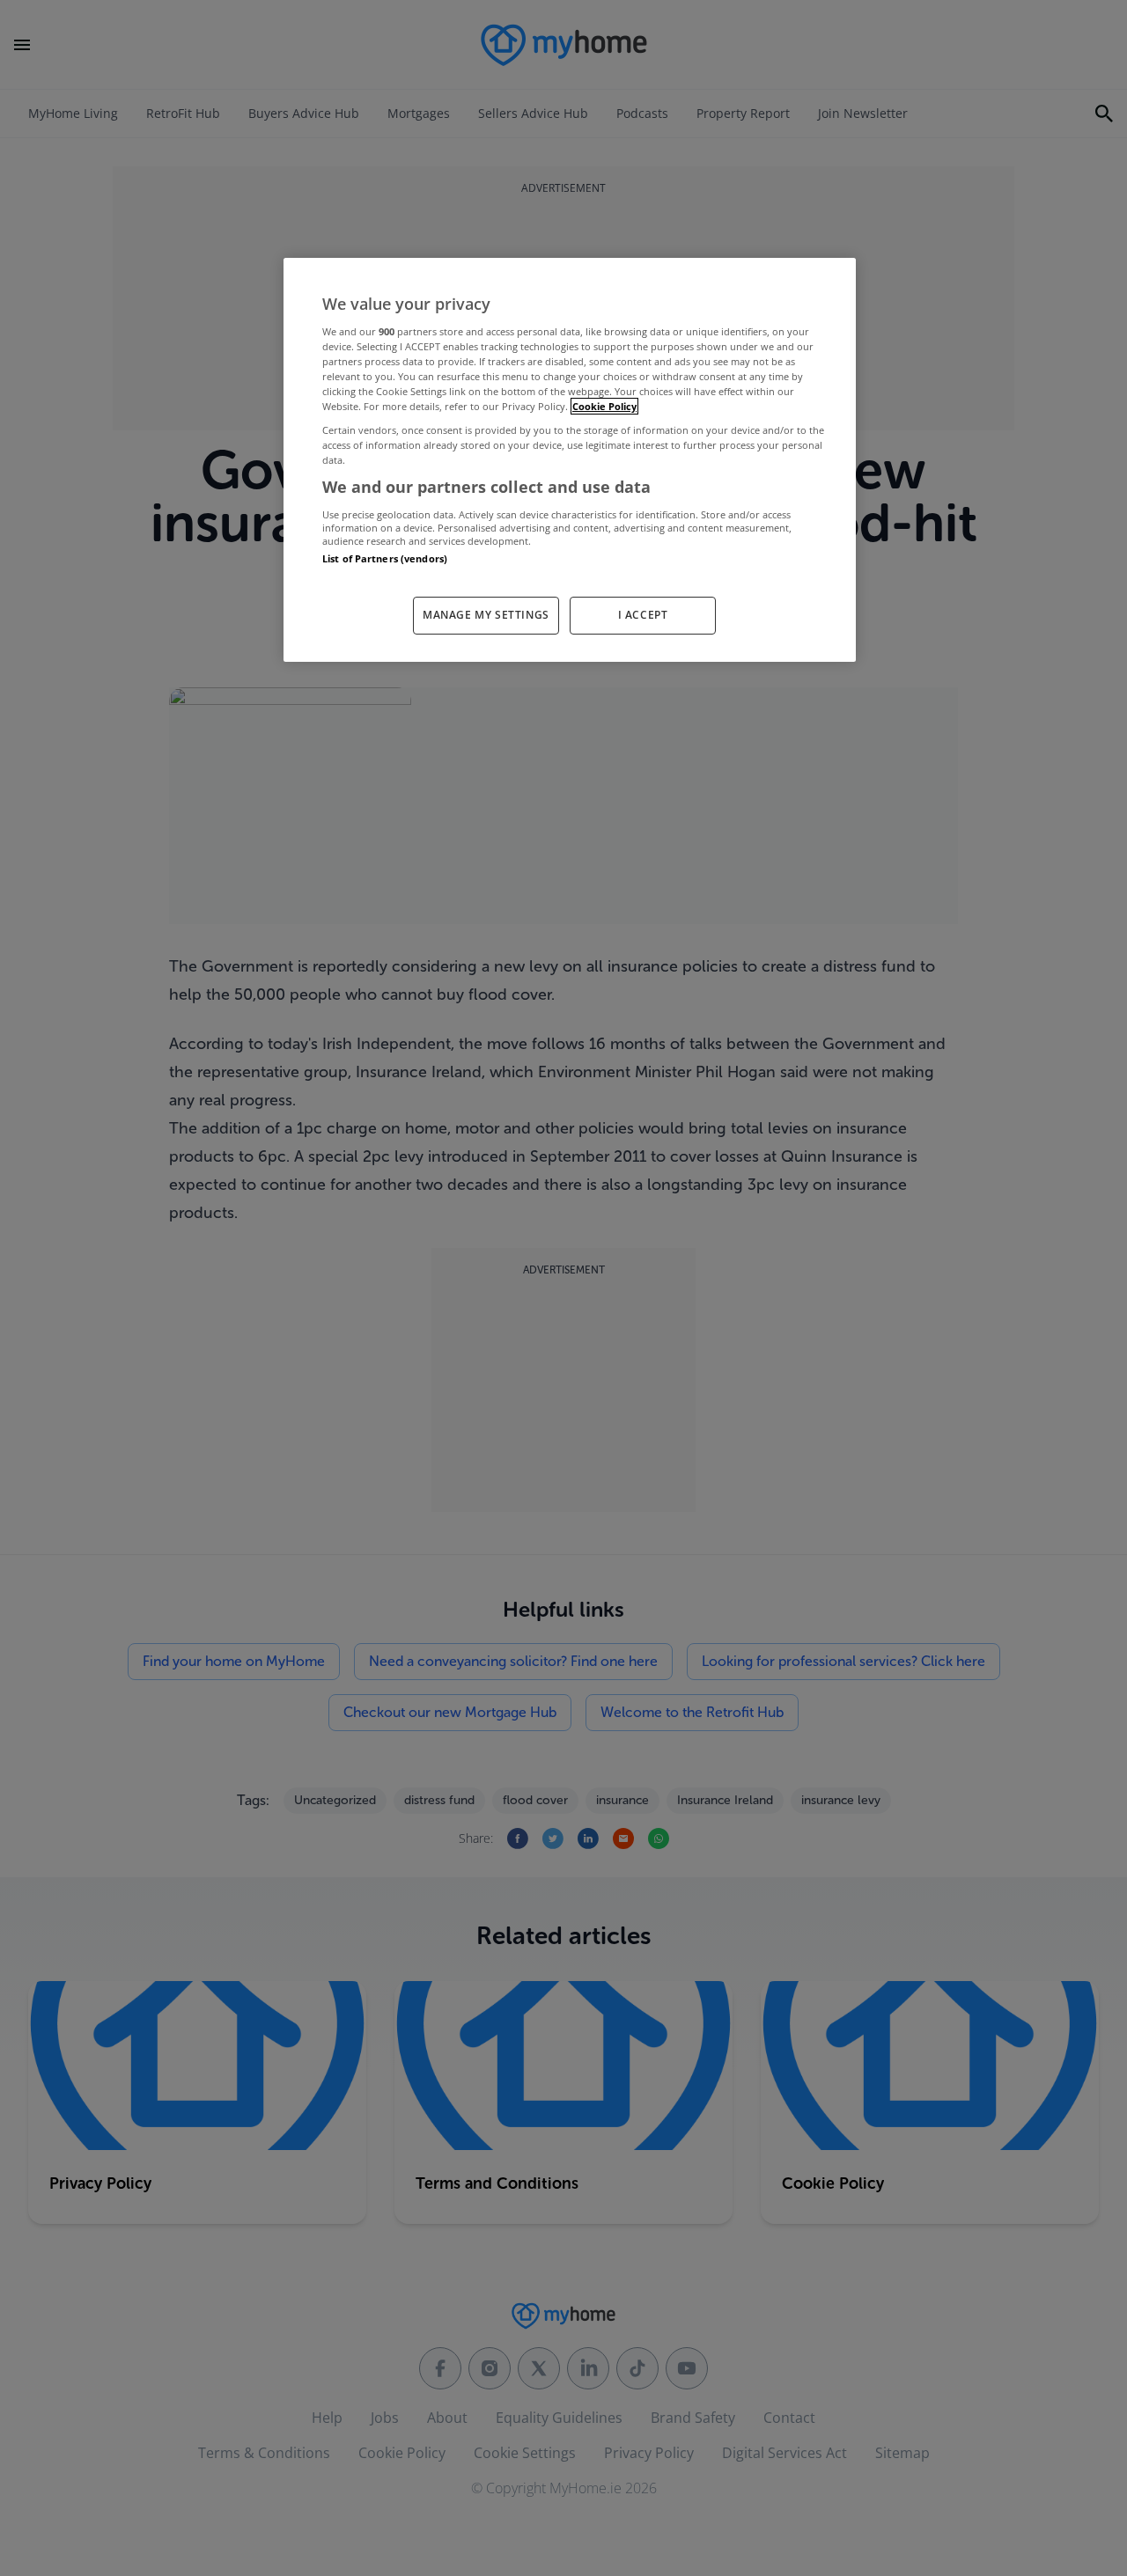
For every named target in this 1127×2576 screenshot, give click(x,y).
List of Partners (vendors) (385, 558)
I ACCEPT (643, 615)
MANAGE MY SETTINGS (486, 615)
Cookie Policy (604, 406)
